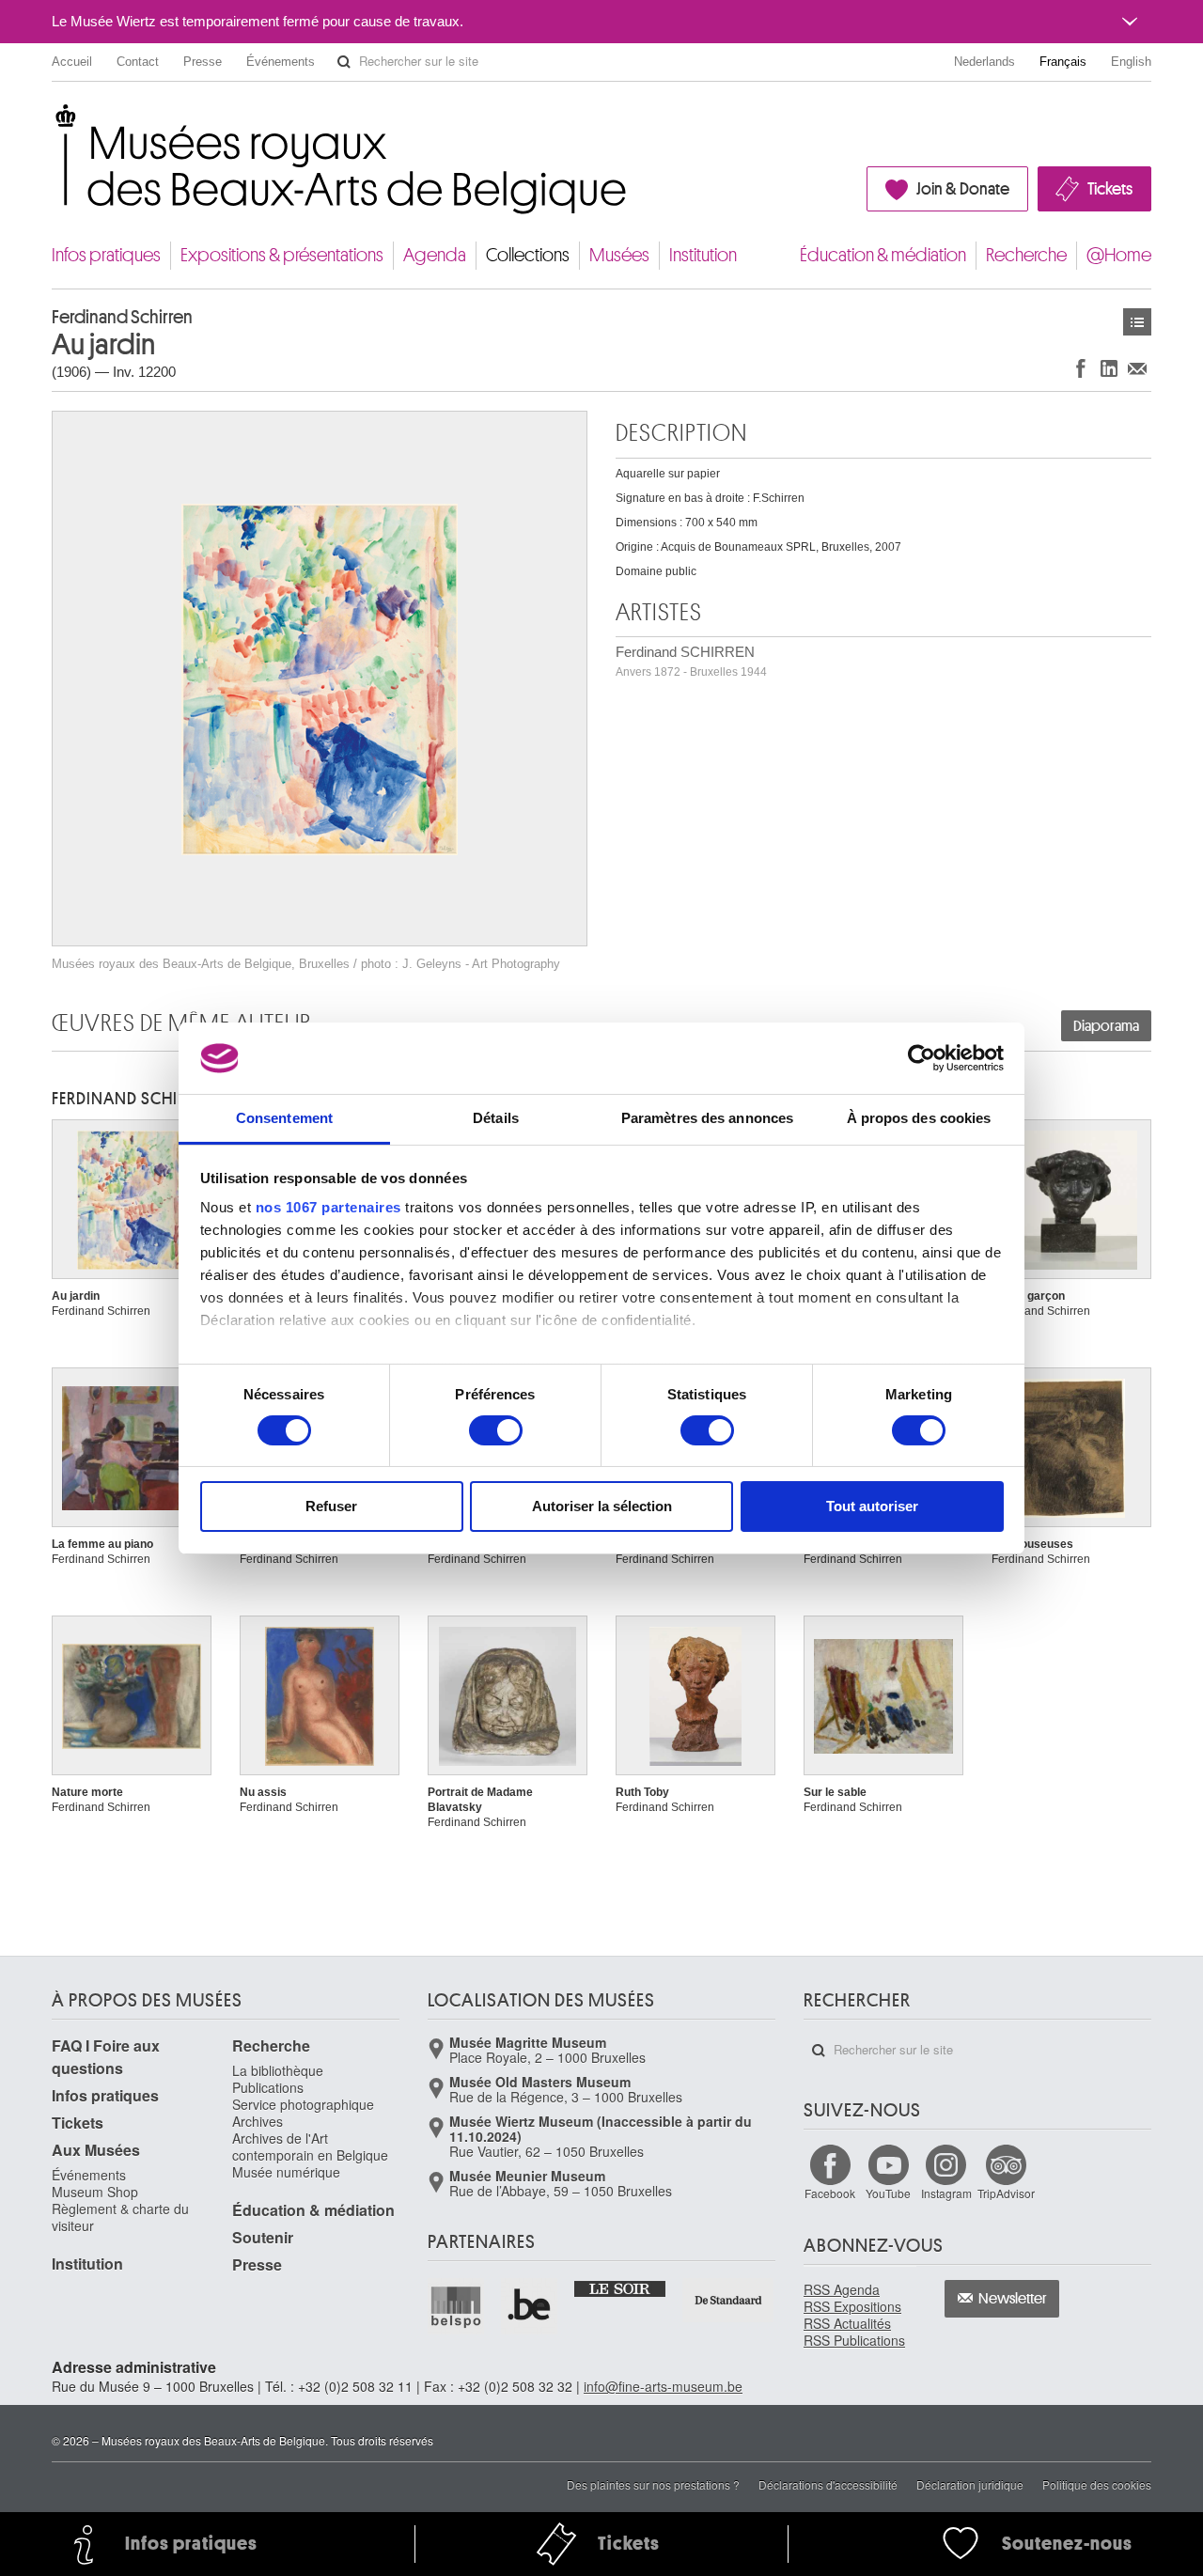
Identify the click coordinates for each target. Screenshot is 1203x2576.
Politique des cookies (1097, 2484)
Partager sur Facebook (1081, 368)
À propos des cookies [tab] (919, 1118)
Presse (203, 62)
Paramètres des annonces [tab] (707, 1118)
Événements (281, 62)
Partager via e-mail (1137, 368)
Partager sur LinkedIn (1109, 368)
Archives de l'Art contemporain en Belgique (310, 2147)
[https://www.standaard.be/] (729, 2300)
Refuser (331, 1506)
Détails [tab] (496, 1118)
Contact (138, 62)
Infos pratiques (106, 255)
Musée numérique (286, 2172)
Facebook (830, 2193)
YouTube (888, 2193)
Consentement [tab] (284, 1118)
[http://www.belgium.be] (530, 2306)
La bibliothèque (278, 2070)
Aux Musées (96, 2150)
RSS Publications (854, 2340)
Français (1063, 62)
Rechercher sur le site (344, 62)
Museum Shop (95, 2192)
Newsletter (1013, 2299)
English (1131, 62)
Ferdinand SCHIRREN (691, 661)
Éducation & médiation (883, 255)
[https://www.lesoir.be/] (621, 2287)
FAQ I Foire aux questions (106, 2057)
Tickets (1110, 189)
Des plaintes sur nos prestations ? (653, 2484)
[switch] (496, 1430)
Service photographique (303, 2104)
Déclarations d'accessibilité (828, 2484)
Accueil (72, 62)
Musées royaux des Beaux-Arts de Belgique (53, 122)
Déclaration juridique (970, 2484)
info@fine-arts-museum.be (663, 2386)
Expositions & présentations (282, 255)
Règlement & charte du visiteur (120, 2217)
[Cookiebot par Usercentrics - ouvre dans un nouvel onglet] (922, 1058)
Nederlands (984, 62)
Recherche (1026, 255)
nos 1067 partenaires (328, 1207)
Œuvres (1137, 322)
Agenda (435, 255)
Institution (703, 255)
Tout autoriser (872, 1506)
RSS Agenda (842, 2289)
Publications (268, 2087)
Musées (619, 255)
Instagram (946, 2193)
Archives (258, 2121)
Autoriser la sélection (602, 1506)
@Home (1119, 255)
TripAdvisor (1006, 2193)
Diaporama (1106, 1026)
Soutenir (263, 2237)
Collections (528, 255)
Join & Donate (963, 189)
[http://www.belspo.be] (457, 2306)
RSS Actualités (847, 2323)
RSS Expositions (852, 2306)
